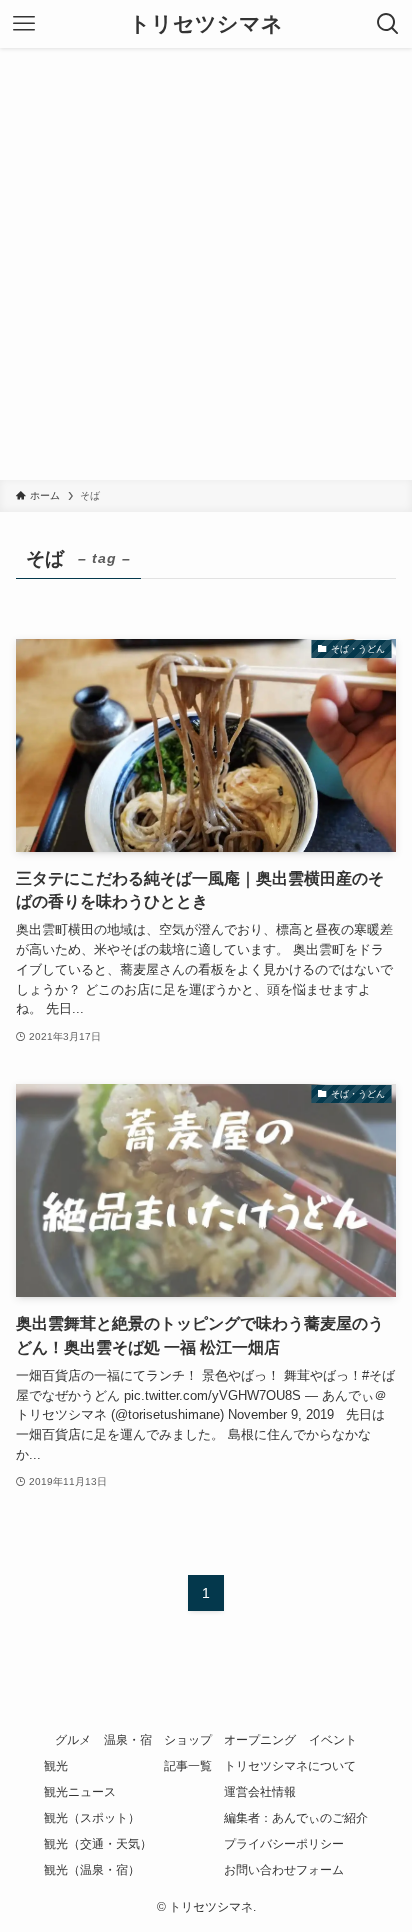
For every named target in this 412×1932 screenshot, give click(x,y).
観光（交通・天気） (98, 1844)
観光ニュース (80, 1792)
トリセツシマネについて (290, 1766)
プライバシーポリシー (284, 1844)
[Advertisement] (206, 264)
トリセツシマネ (206, 24)
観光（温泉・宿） (92, 1870)
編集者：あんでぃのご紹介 (296, 1818)
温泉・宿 (128, 1740)
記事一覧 (188, 1766)
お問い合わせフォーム (284, 1870)
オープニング (260, 1740)
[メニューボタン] (24, 24)
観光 (56, 1766)
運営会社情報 (260, 1792)
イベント (333, 1740)
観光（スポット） (92, 1818)
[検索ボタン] (388, 24)
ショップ (188, 1740)
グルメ (73, 1740)
